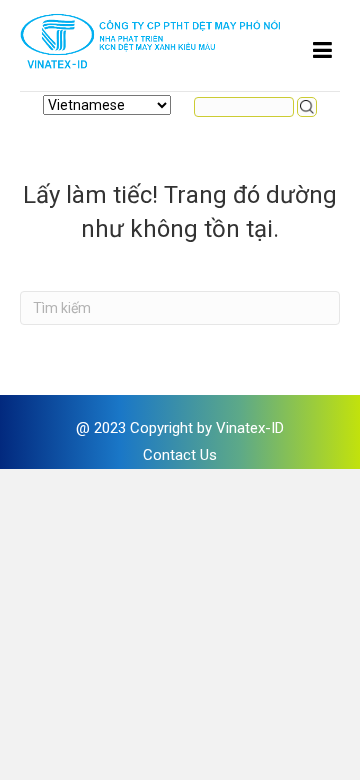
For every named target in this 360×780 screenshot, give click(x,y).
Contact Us (180, 455)
